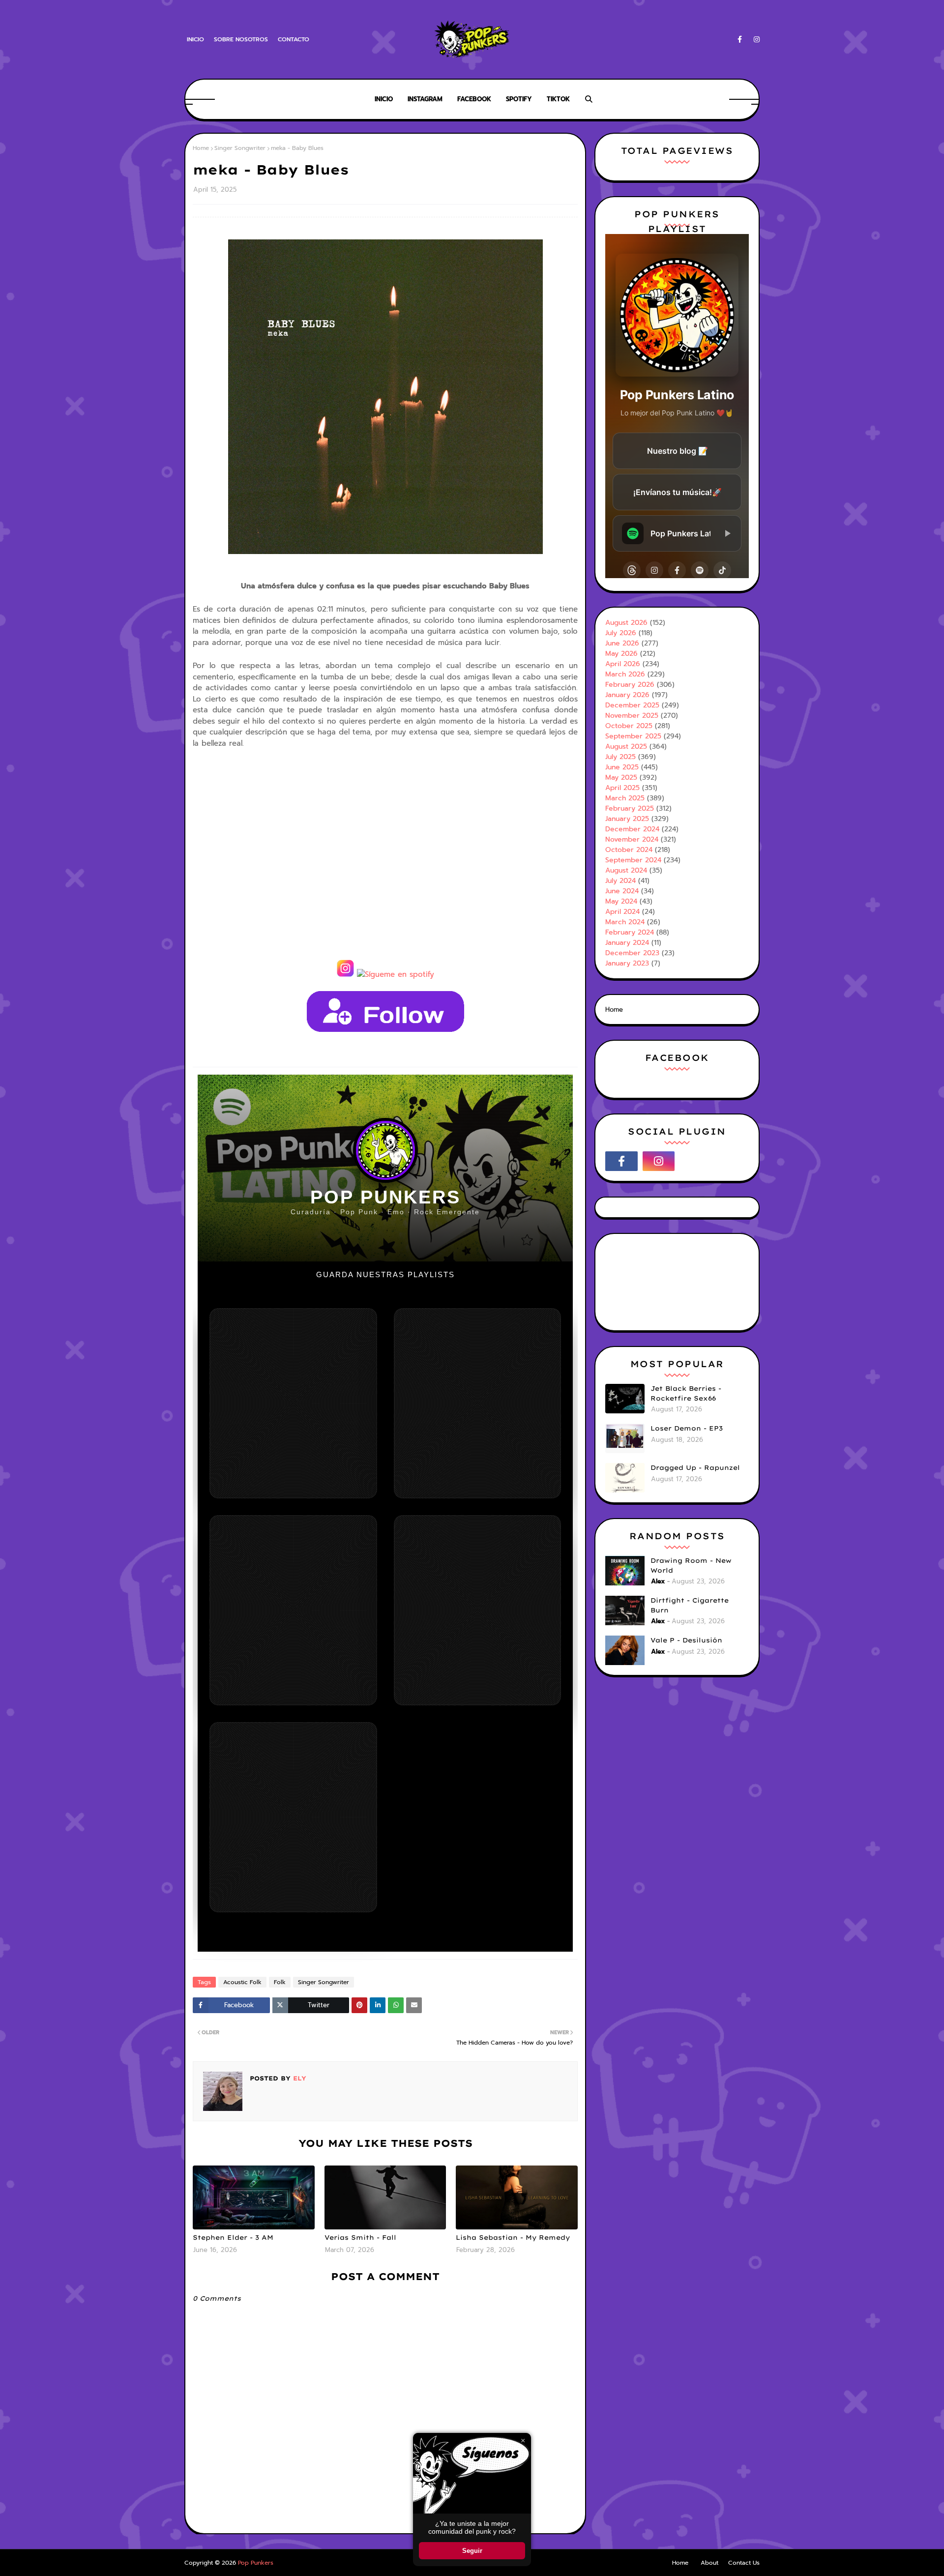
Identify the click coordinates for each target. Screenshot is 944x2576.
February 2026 (630, 685)
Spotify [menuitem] (519, 99)
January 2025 (627, 819)
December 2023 (632, 953)
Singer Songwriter (240, 148)
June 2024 (622, 891)
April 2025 (622, 788)
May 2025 (621, 777)
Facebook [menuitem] (474, 99)
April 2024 (622, 912)
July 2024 (620, 881)
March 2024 (625, 922)
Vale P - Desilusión (686, 1640)
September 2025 (633, 736)
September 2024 (633, 860)
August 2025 (626, 746)
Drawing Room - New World (691, 1565)
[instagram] (755, 40)
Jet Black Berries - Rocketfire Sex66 (686, 1393)
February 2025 (630, 808)
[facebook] (740, 40)
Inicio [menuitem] (384, 99)
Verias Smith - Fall (360, 2237)
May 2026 (621, 654)
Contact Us (744, 2563)
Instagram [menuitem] (425, 99)
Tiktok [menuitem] (558, 99)
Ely (298, 2078)
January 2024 (627, 943)
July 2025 (620, 757)
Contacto (294, 39)
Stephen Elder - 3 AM (233, 2237)
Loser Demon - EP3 (687, 1428)
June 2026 (622, 643)
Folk (280, 1982)
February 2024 (630, 932)
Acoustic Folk (242, 1982)
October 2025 (629, 726)
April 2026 (623, 664)
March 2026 (625, 674)
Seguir (472, 2551)
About (709, 2563)
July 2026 (621, 633)
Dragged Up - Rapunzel (695, 1467)
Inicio (195, 39)
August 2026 (626, 623)
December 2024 (632, 829)
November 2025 (632, 716)
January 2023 (627, 963)
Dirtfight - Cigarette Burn (690, 1605)
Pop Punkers (256, 2563)
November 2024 (632, 839)
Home (201, 148)
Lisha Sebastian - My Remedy (513, 2237)
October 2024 (629, 850)
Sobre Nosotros (241, 39)
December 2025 (632, 705)
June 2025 (622, 767)
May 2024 (621, 901)
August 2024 (626, 870)
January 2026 (627, 695)
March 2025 (625, 798)
